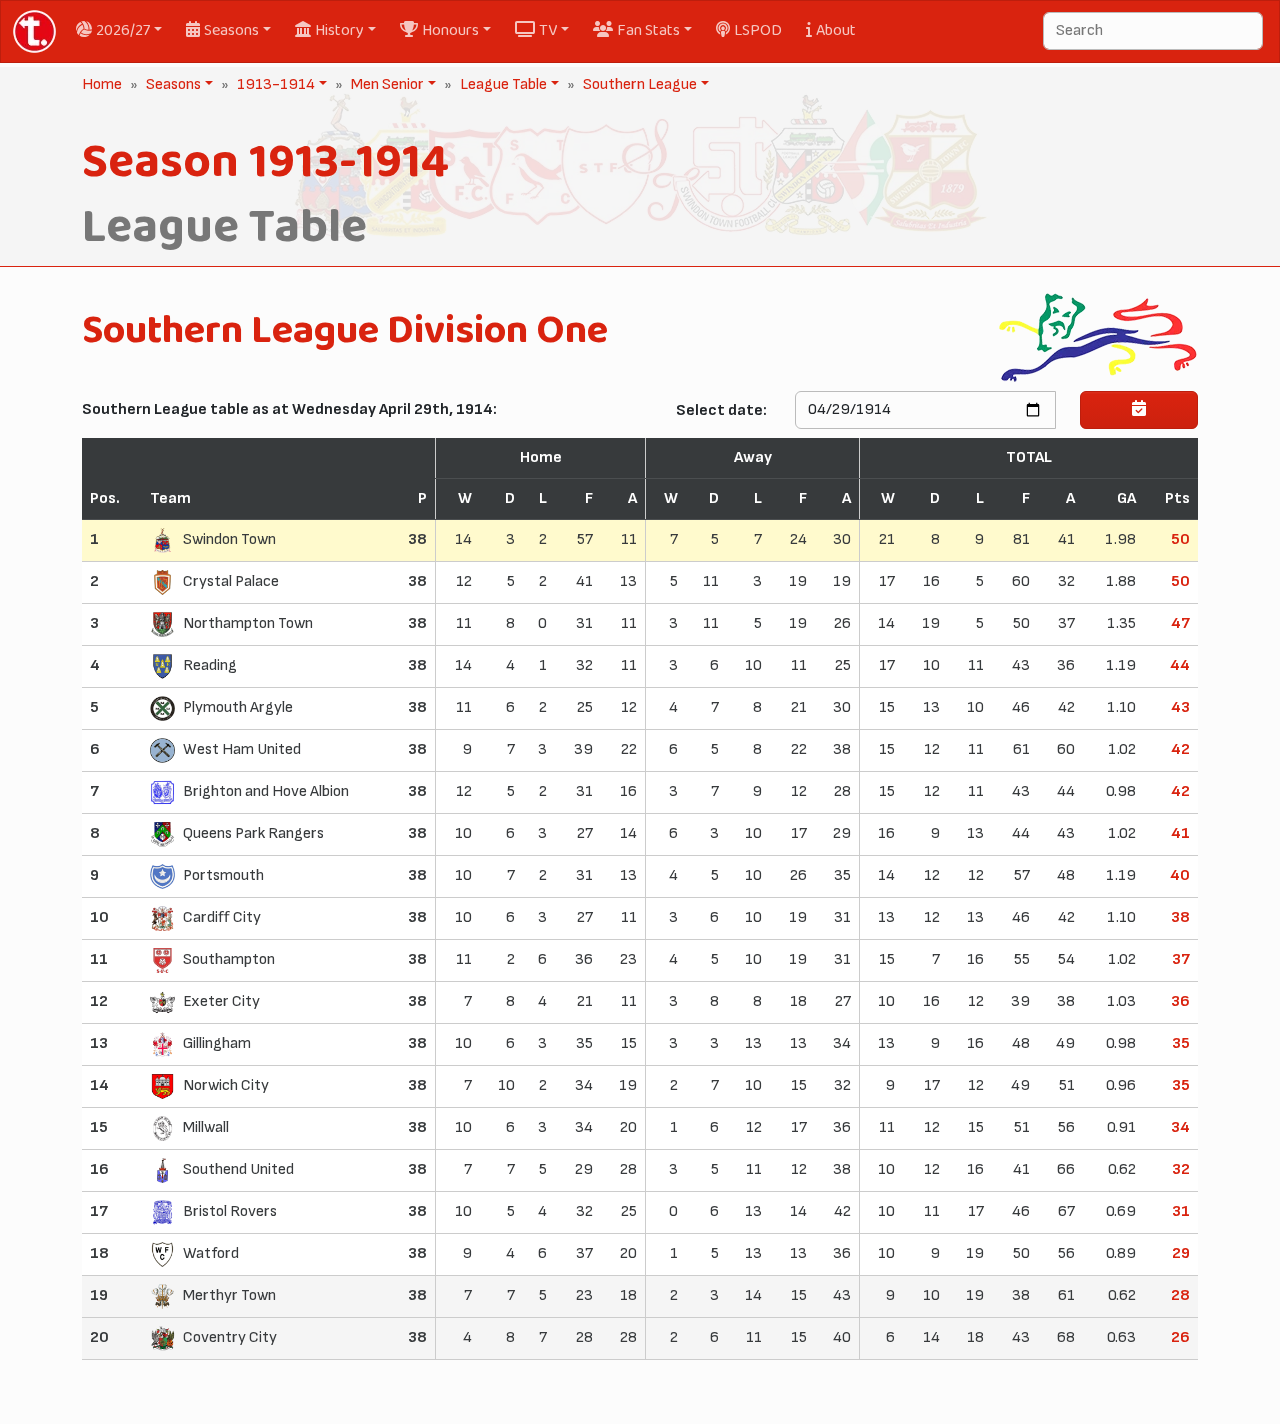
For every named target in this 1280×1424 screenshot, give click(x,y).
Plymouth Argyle (238, 707)
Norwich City (226, 1085)
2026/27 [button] (123, 30)
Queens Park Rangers (253, 833)
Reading (210, 665)
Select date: (721, 410)
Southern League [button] (638, 84)
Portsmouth (223, 875)
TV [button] (548, 30)
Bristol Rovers (230, 1211)
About (836, 30)
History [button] (339, 30)
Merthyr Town (229, 1295)
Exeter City (221, 1001)
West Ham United (242, 749)
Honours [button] (450, 30)
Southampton (229, 959)
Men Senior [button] (385, 84)
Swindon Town (229, 539)
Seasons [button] (231, 30)
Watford (211, 1253)
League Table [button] (501, 84)
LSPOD (758, 30)
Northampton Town (248, 623)
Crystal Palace (231, 581)
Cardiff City (222, 917)
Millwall (206, 1127)
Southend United (238, 1169)
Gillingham (217, 1043)
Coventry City (230, 1337)
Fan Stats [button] (648, 30)
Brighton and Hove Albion (266, 791)
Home (102, 84)
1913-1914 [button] (274, 84)
